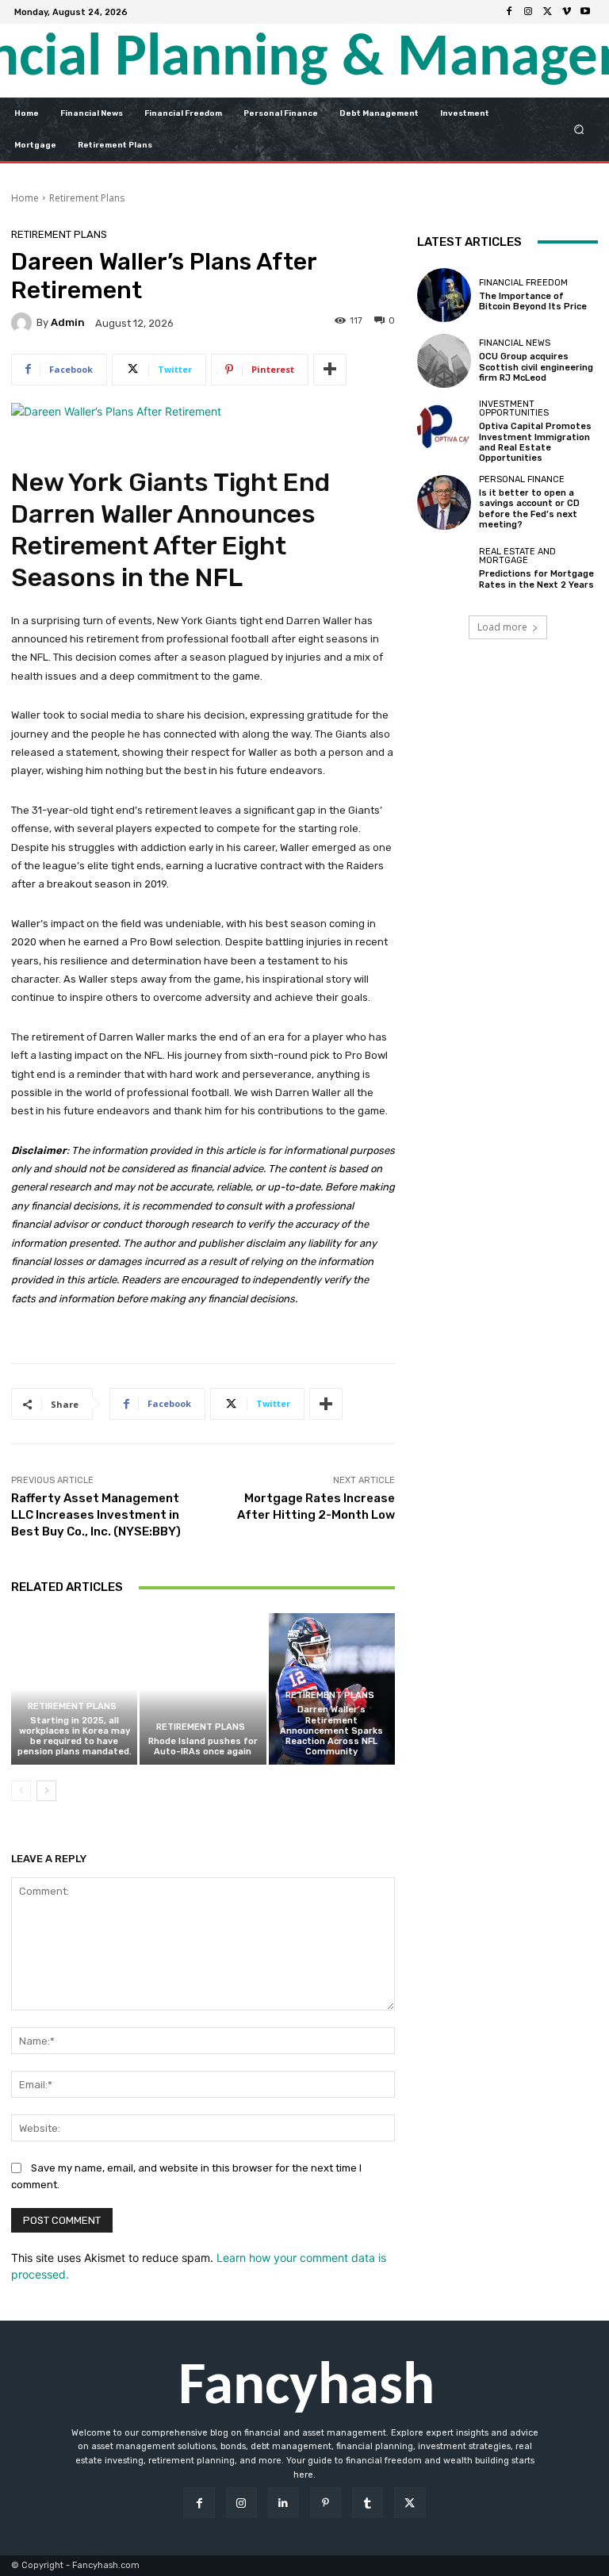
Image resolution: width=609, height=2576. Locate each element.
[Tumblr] (368, 2503)
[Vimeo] (566, 12)
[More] (330, 370)
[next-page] (46, 1791)
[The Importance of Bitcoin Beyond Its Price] (444, 295)
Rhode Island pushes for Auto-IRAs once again (203, 1746)
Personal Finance (522, 479)
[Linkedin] (283, 2503)
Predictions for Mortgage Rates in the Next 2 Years (536, 579)
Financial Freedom (523, 283)
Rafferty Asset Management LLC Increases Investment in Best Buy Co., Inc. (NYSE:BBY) (96, 1515)
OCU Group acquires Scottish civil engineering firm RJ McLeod (536, 367)
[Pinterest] (326, 2503)
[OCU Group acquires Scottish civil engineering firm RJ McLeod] (444, 361)
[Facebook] (509, 12)
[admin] (24, 323)
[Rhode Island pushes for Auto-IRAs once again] (203, 1689)
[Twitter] (547, 12)
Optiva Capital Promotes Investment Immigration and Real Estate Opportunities (535, 442)
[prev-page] (21, 1791)
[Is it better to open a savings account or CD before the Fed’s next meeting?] (444, 502)
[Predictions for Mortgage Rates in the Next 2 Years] (444, 569)
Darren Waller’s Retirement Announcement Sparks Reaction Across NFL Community (331, 1731)
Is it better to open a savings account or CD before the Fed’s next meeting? (529, 509)
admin (68, 322)
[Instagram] (528, 12)
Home (25, 198)
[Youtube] (585, 12)
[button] (579, 129)
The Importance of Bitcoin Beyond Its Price (533, 301)
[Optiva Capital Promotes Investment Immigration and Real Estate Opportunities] (444, 427)
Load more (502, 627)
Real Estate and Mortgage (517, 556)
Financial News (515, 343)
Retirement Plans (87, 198)
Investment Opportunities (514, 408)
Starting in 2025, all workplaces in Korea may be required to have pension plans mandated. (75, 1736)
